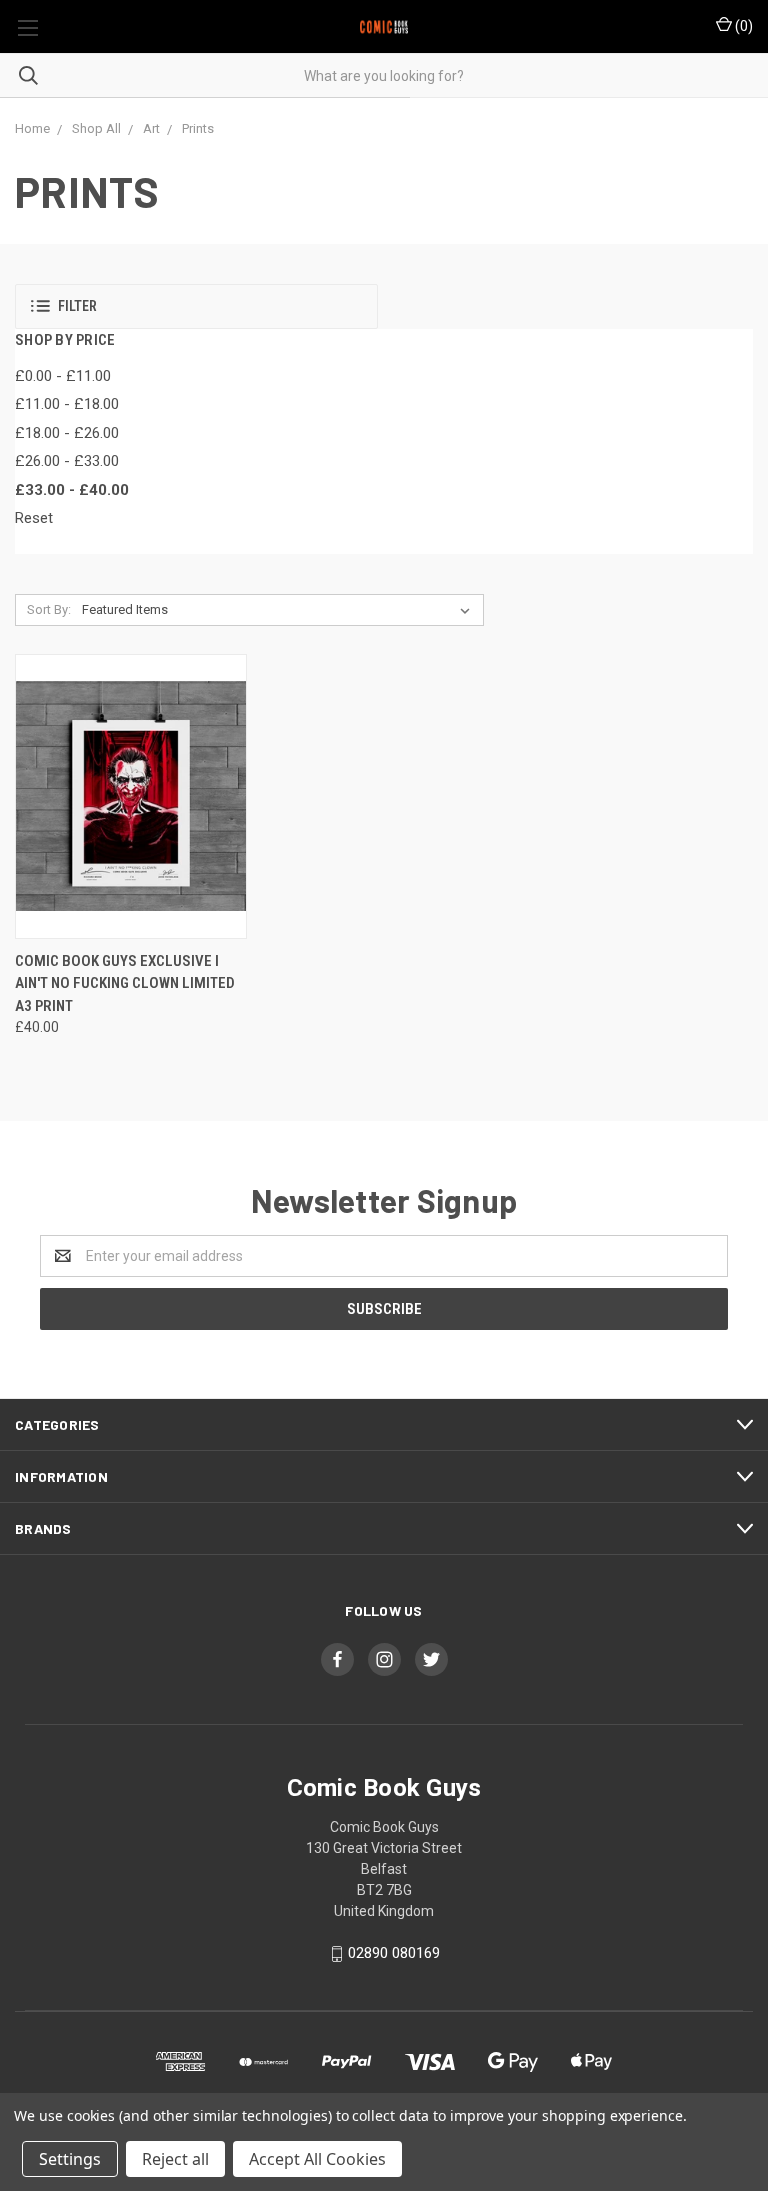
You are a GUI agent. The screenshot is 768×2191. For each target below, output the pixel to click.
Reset (34, 518)
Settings (70, 2159)
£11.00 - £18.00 (67, 404)
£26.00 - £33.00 (67, 461)
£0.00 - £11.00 (63, 376)
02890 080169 (394, 1953)
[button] (196, 306)
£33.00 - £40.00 (72, 490)
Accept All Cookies (317, 2159)
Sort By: (49, 609)
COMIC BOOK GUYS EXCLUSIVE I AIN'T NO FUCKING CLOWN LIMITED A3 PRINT (125, 983)
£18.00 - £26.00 (67, 433)
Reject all (175, 2159)
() (742, 26)
